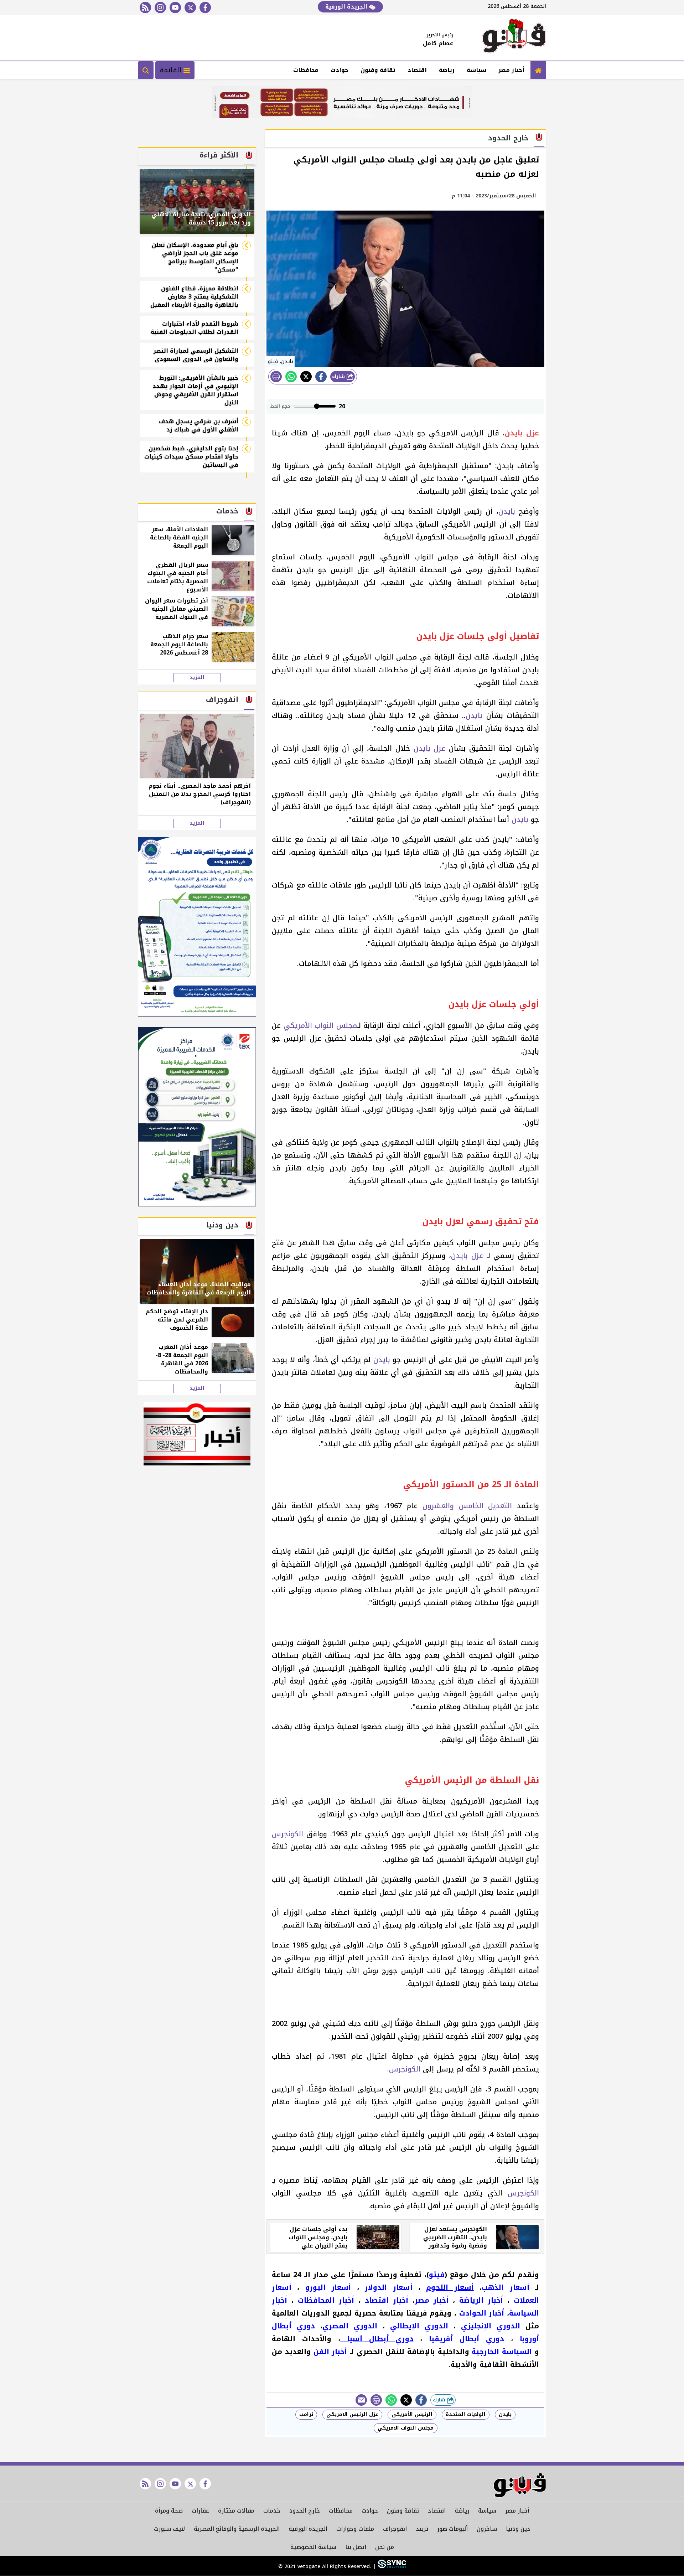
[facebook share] (321, 377)
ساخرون (487, 2529)
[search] (146, 70)
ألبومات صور (452, 2529)
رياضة (447, 70)
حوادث (340, 70)
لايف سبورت (169, 2529)
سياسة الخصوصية (313, 2547)
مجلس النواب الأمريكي (320, 1025)
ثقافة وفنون (378, 70)
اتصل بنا (356, 2547)
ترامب (306, 2414)
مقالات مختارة (236, 2511)
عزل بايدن (430, 748)
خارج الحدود (305, 2511)
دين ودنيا (518, 2529)
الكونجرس (287, 1834)
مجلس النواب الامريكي (406, 2428)
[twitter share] (306, 377)
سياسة (476, 70)
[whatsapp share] (291, 377)
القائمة (172, 70)
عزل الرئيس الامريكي (352, 2414)
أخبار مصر (511, 70)
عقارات (200, 2511)
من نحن (385, 2547)
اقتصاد (417, 70)
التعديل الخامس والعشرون (467, 1506)
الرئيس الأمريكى (412, 2414)
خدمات (272, 2511)
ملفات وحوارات (355, 2529)
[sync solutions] (391, 2567)
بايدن (507, 511)
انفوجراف (395, 2529)
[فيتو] (514, 38)
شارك (339, 376)
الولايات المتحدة (466, 2414)
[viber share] (361, 2400)
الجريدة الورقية (347, 7)
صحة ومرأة (169, 2511)
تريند (422, 2529)
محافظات (306, 70)
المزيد (197, 678)
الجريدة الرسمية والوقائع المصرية (237, 2529)
